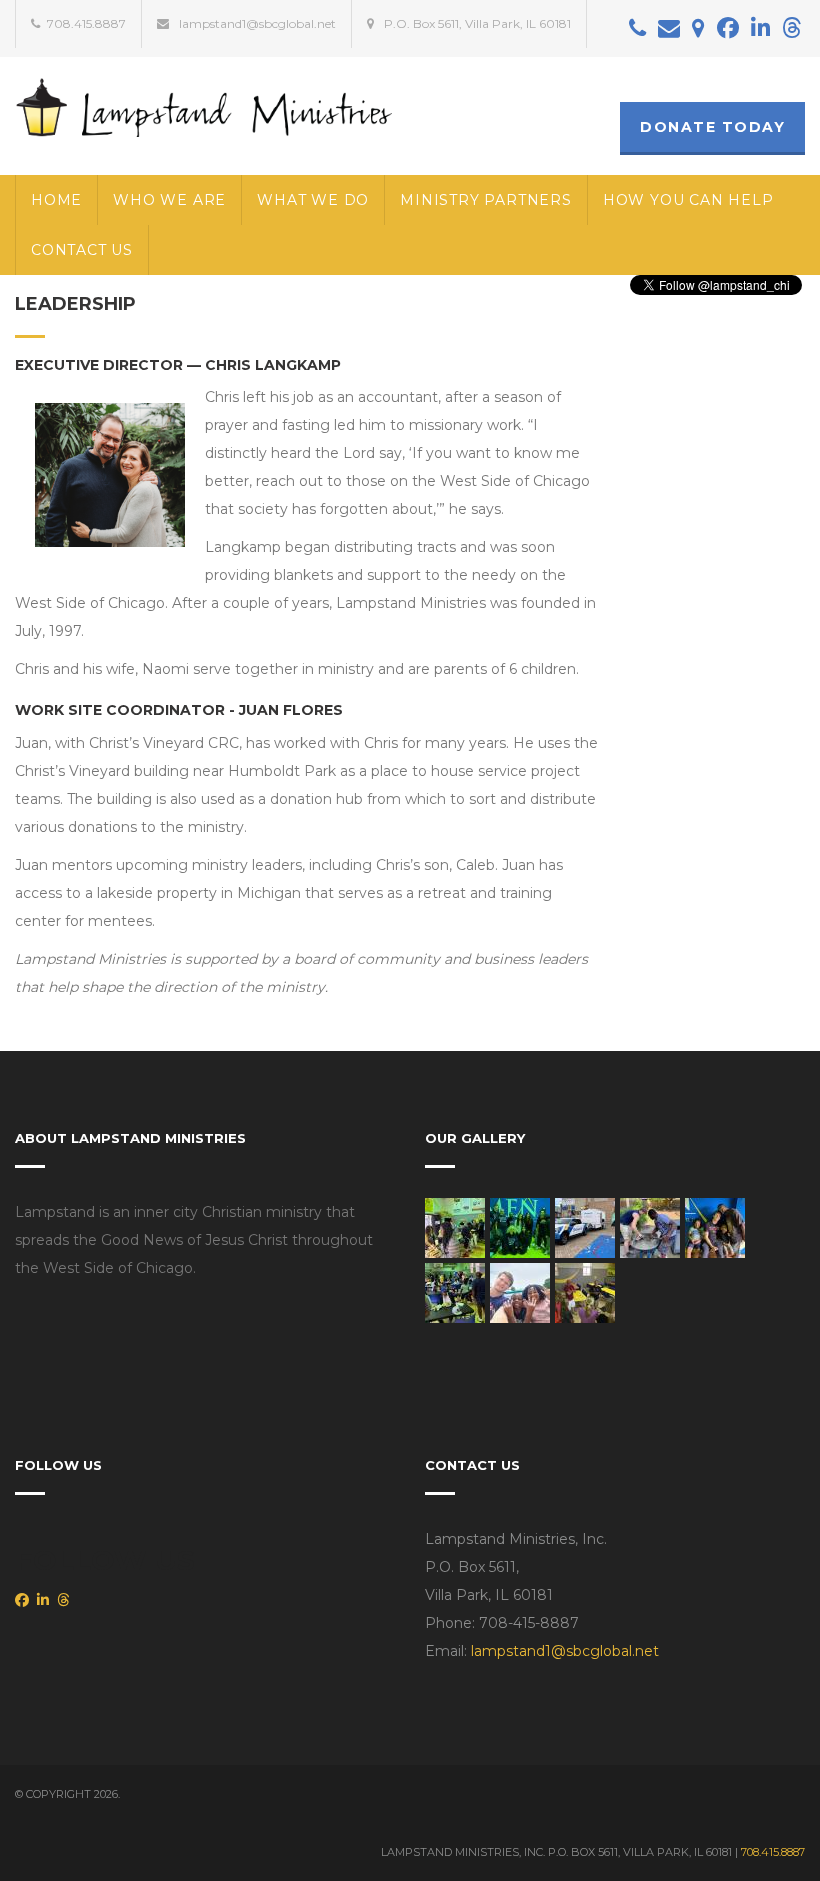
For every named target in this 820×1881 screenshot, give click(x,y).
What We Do (313, 200)
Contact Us (82, 250)
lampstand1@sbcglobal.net (565, 1651)
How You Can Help (688, 200)
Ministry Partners (486, 200)
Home (56, 200)
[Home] (205, 106)
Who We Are (169, 200)
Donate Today (712, 127)
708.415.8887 (773, 1852)
